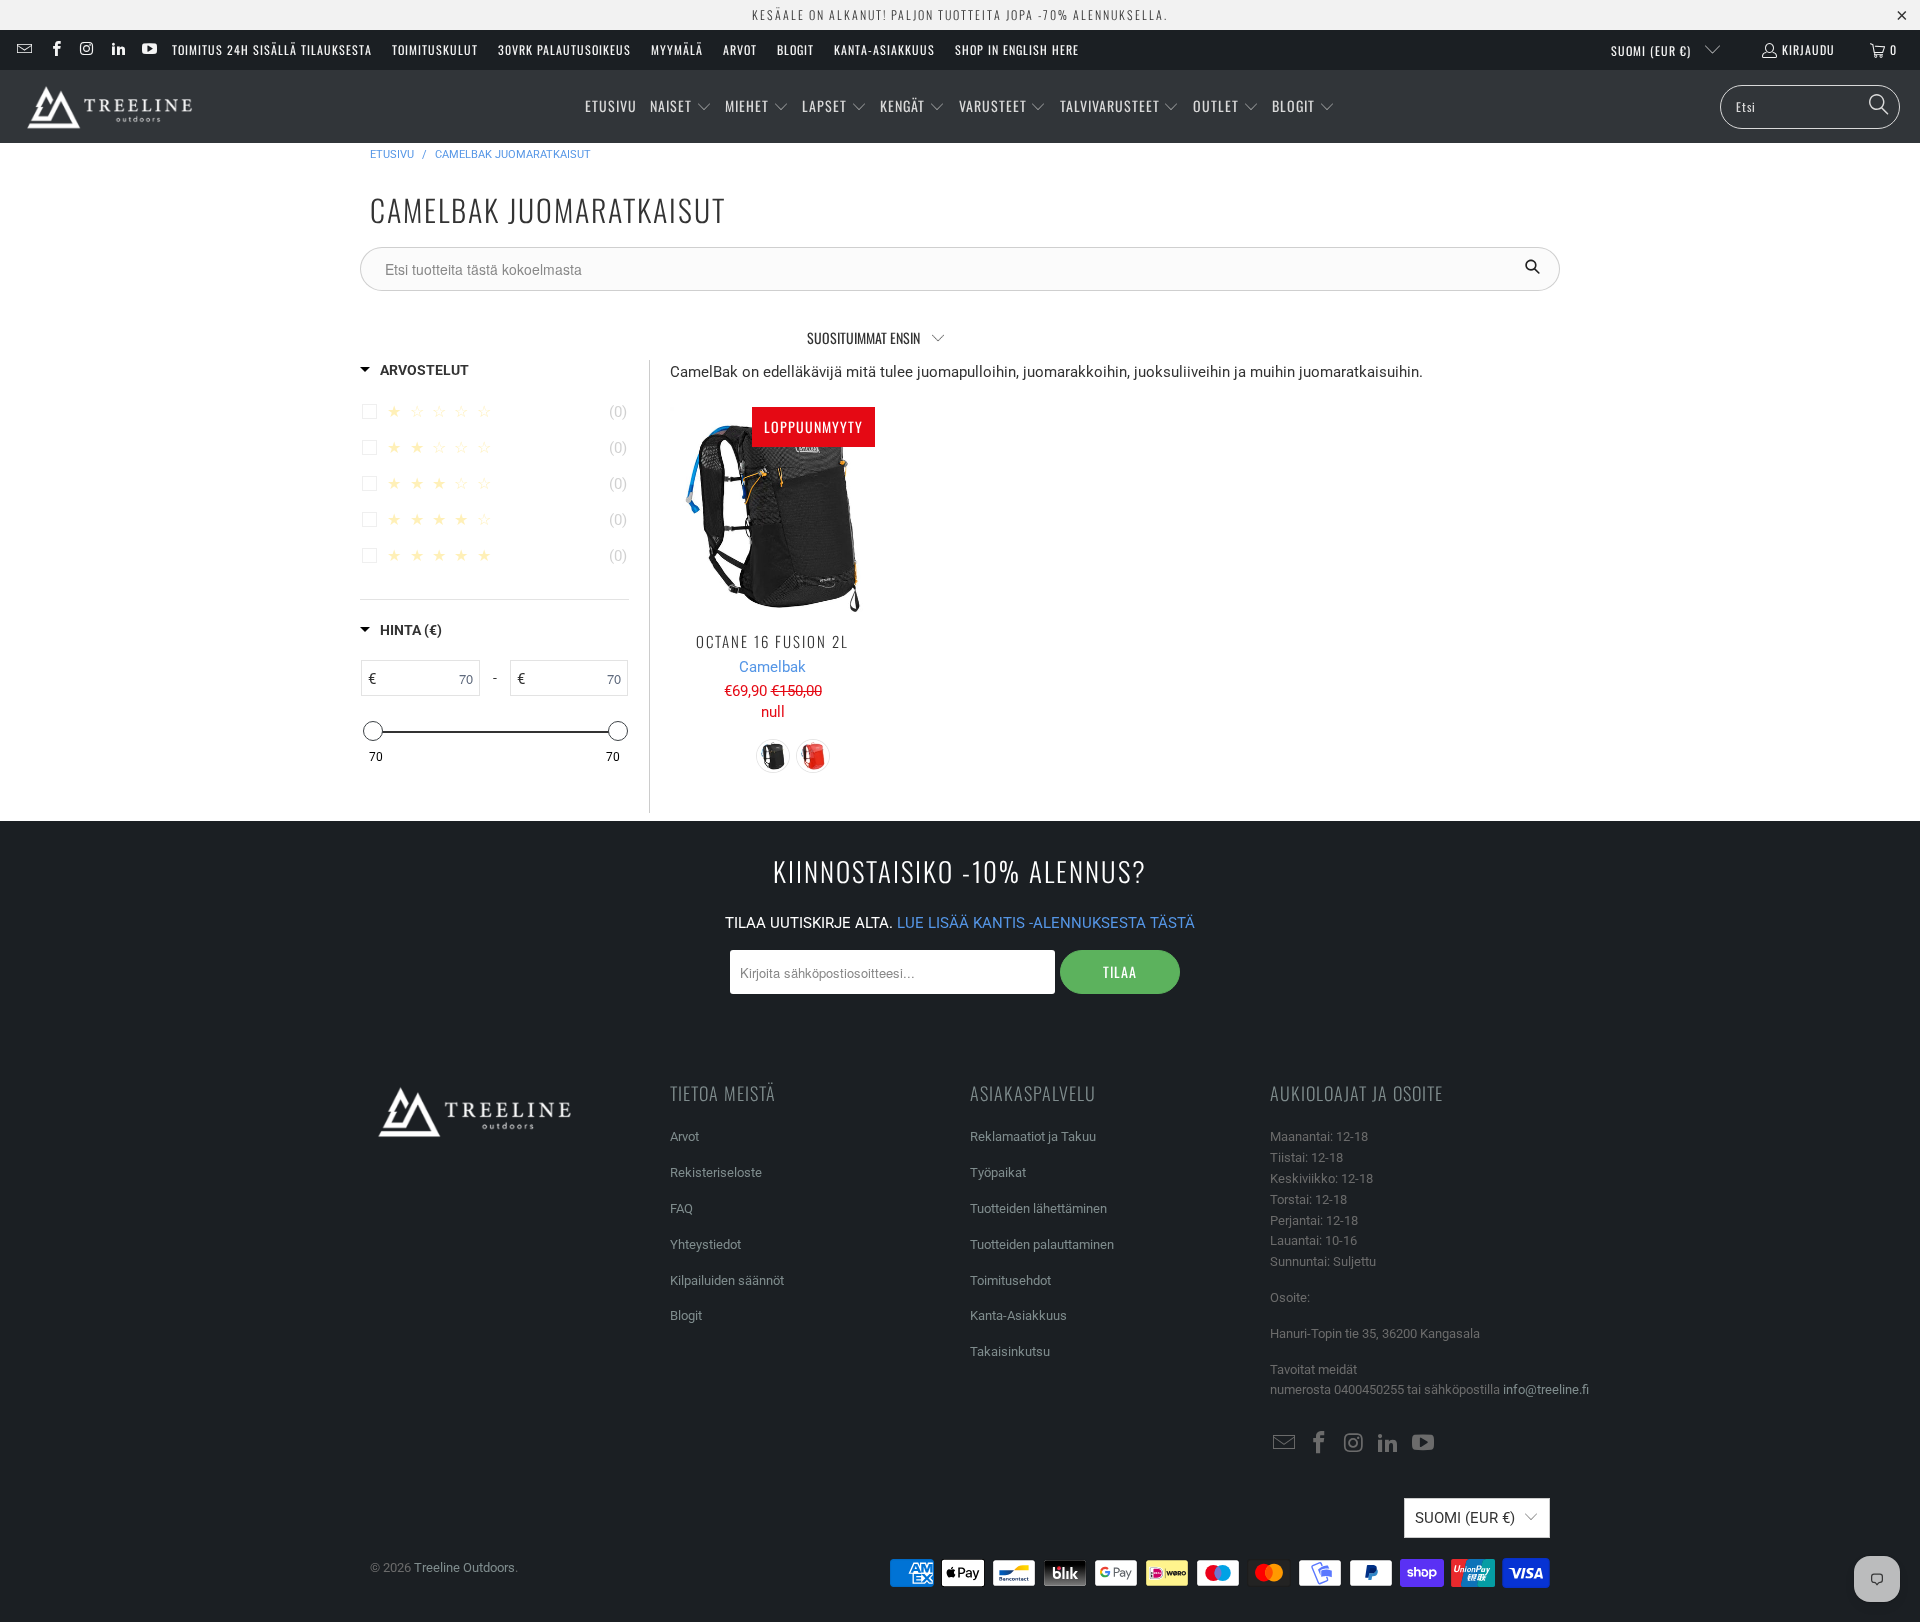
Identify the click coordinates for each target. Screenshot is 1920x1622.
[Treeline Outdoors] (110, 106)
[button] (681, 107)
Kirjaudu (1808, 49)
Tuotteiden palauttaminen (1042, 1244)
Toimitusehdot (1010, 1280)
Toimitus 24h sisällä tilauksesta (272, 49)
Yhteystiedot (705, 1244)
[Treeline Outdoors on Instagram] (86, 49)
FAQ (681, 1208)
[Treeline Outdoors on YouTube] (148, 49)
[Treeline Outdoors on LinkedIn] (117, 49)
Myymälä (677, 49)
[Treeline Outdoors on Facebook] (54, 49)
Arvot (740, 49)
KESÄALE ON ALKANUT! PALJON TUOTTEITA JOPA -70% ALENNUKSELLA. (960, 14)
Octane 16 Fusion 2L (772, 509)
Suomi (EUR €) (1653, 50)
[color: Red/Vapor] (813, 756)
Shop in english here (1017, 49)
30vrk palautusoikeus (564, 49)
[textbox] (427, 678)
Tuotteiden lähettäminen (1038, 1208)
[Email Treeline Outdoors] (23, 49)
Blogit (795, 49)
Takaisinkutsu (1010, 1351)
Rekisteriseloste (716, 1172)
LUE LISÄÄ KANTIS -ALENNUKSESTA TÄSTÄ (1046, 923)
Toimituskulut (435, 49)
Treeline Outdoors (464, 1567)
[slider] (372, 731)
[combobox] (1810, 107)
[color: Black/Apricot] (773, 756)
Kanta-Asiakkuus (884, 49)
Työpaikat (998, 1172)
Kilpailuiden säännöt (727, 1280)
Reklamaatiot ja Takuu (1033, 1136)
